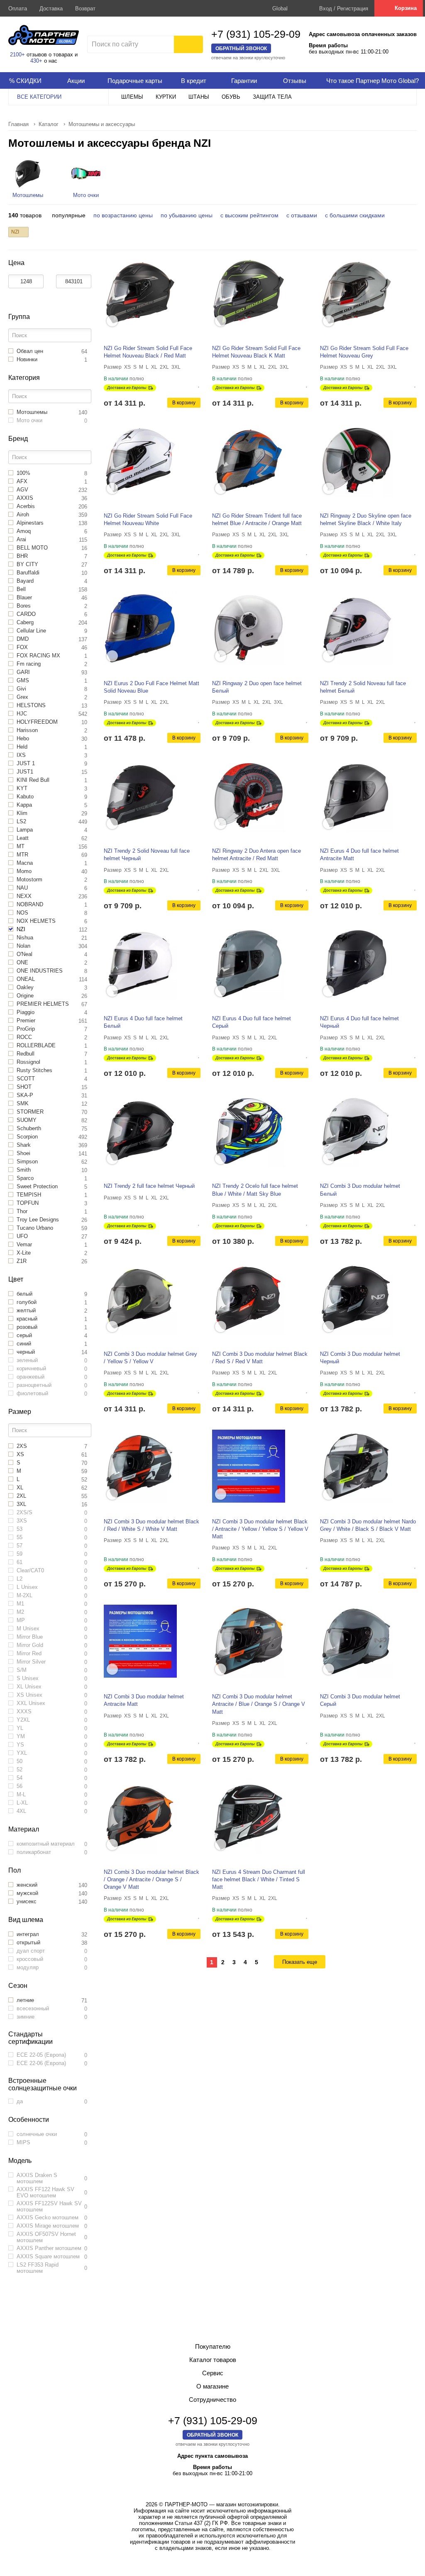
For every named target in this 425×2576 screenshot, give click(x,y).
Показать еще (300, 1962)
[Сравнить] (193, 384)
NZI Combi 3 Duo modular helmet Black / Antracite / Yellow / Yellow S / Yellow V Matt (260, 1529)
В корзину (184, 403)
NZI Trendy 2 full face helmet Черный (149, 1186)
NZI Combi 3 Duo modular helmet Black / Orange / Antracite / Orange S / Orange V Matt (151, 1879)
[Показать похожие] (112, 321)
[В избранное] (199, 384)
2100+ (17, 55)
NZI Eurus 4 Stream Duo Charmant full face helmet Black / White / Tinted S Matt (259, 1879)
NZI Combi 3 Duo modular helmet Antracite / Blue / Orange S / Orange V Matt (259, 1704)
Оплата (18, 9)
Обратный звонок (241, 48)
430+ (36, 61)
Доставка (51, 9)
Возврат (85, 9)
